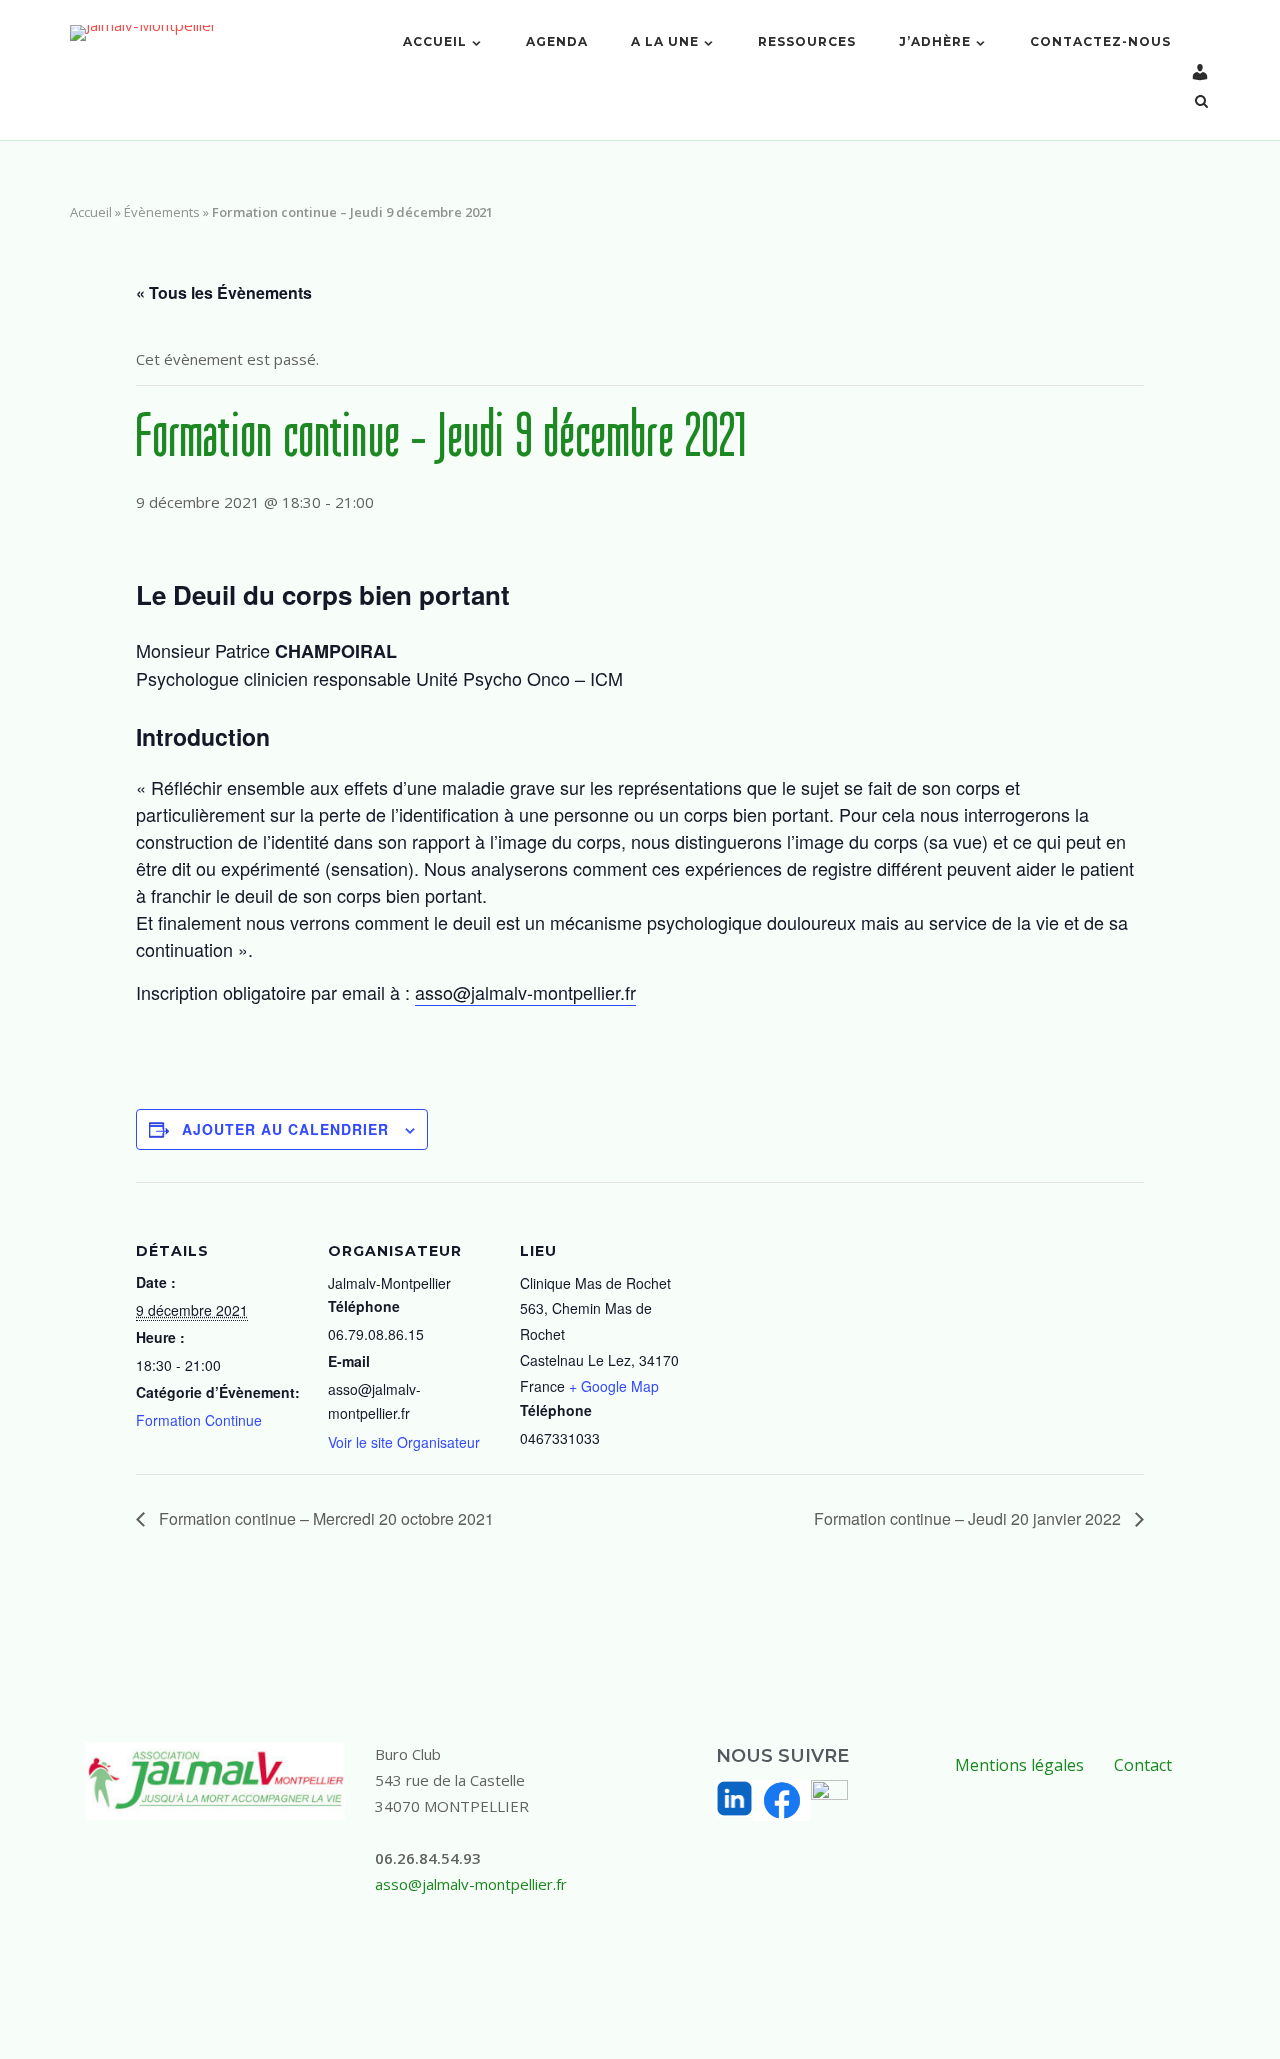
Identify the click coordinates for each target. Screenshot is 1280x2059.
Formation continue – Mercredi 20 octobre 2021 (324, 1518)
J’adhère (935, 41)
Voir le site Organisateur (404, 1442)
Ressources (807, 41)
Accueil (435, 41)
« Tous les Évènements (224, 292)
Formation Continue (199, 1420)
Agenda (557, 41)
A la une (665, 41)
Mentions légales (1019, 1765)
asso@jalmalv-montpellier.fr (525, 992)
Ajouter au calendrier (285, 1129)
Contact (1143, 1765)
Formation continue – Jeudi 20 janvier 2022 (969, 1518)
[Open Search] (1201, 103)
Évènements (162, 212)
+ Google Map (614, 1386)
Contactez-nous (1100, 41)
